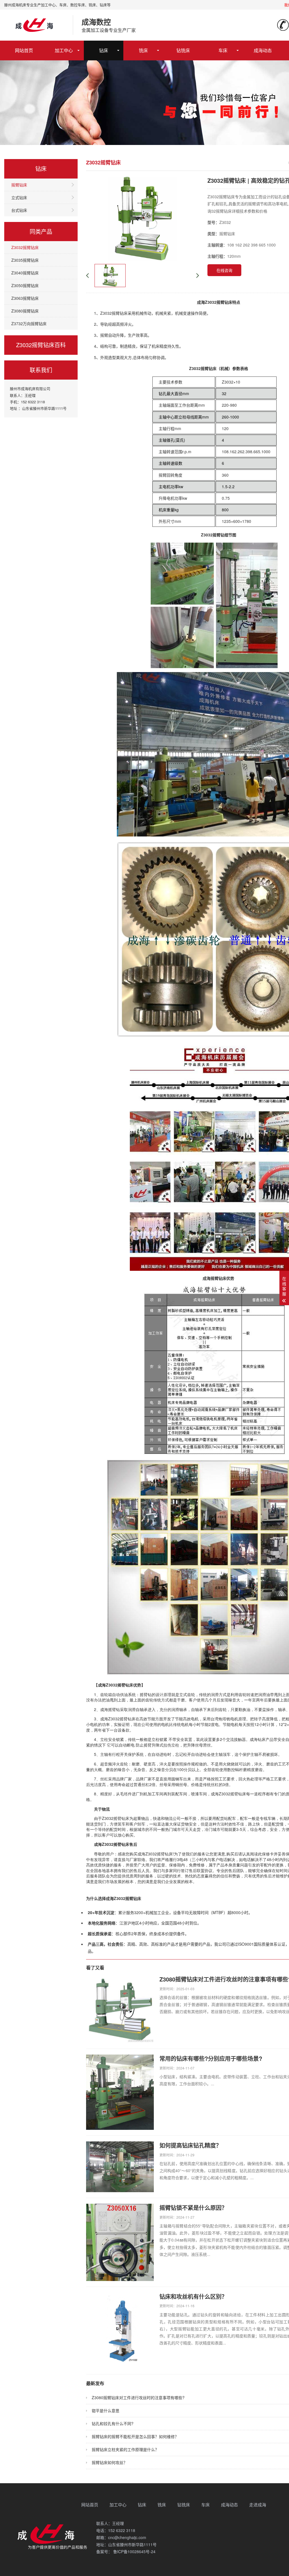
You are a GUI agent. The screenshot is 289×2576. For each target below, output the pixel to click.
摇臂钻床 (19, 185)
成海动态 (263, 50)
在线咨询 (224, 270)
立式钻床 (19, 197)
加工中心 (64, 50)
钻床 (104, 50)
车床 (223, 50)
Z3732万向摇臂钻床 (29, 323)
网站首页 (24, 50)
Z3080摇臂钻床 (25, 311)
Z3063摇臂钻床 (25, 298)
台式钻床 (19, 210)
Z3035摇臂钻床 (25, 260)
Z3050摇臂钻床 (25, 285)
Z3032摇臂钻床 (25, 247)
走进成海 (258, 2505)
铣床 (143, 50)
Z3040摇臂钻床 (25, 273)
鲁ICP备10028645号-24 (134, 2551)
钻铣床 (183, 50)
